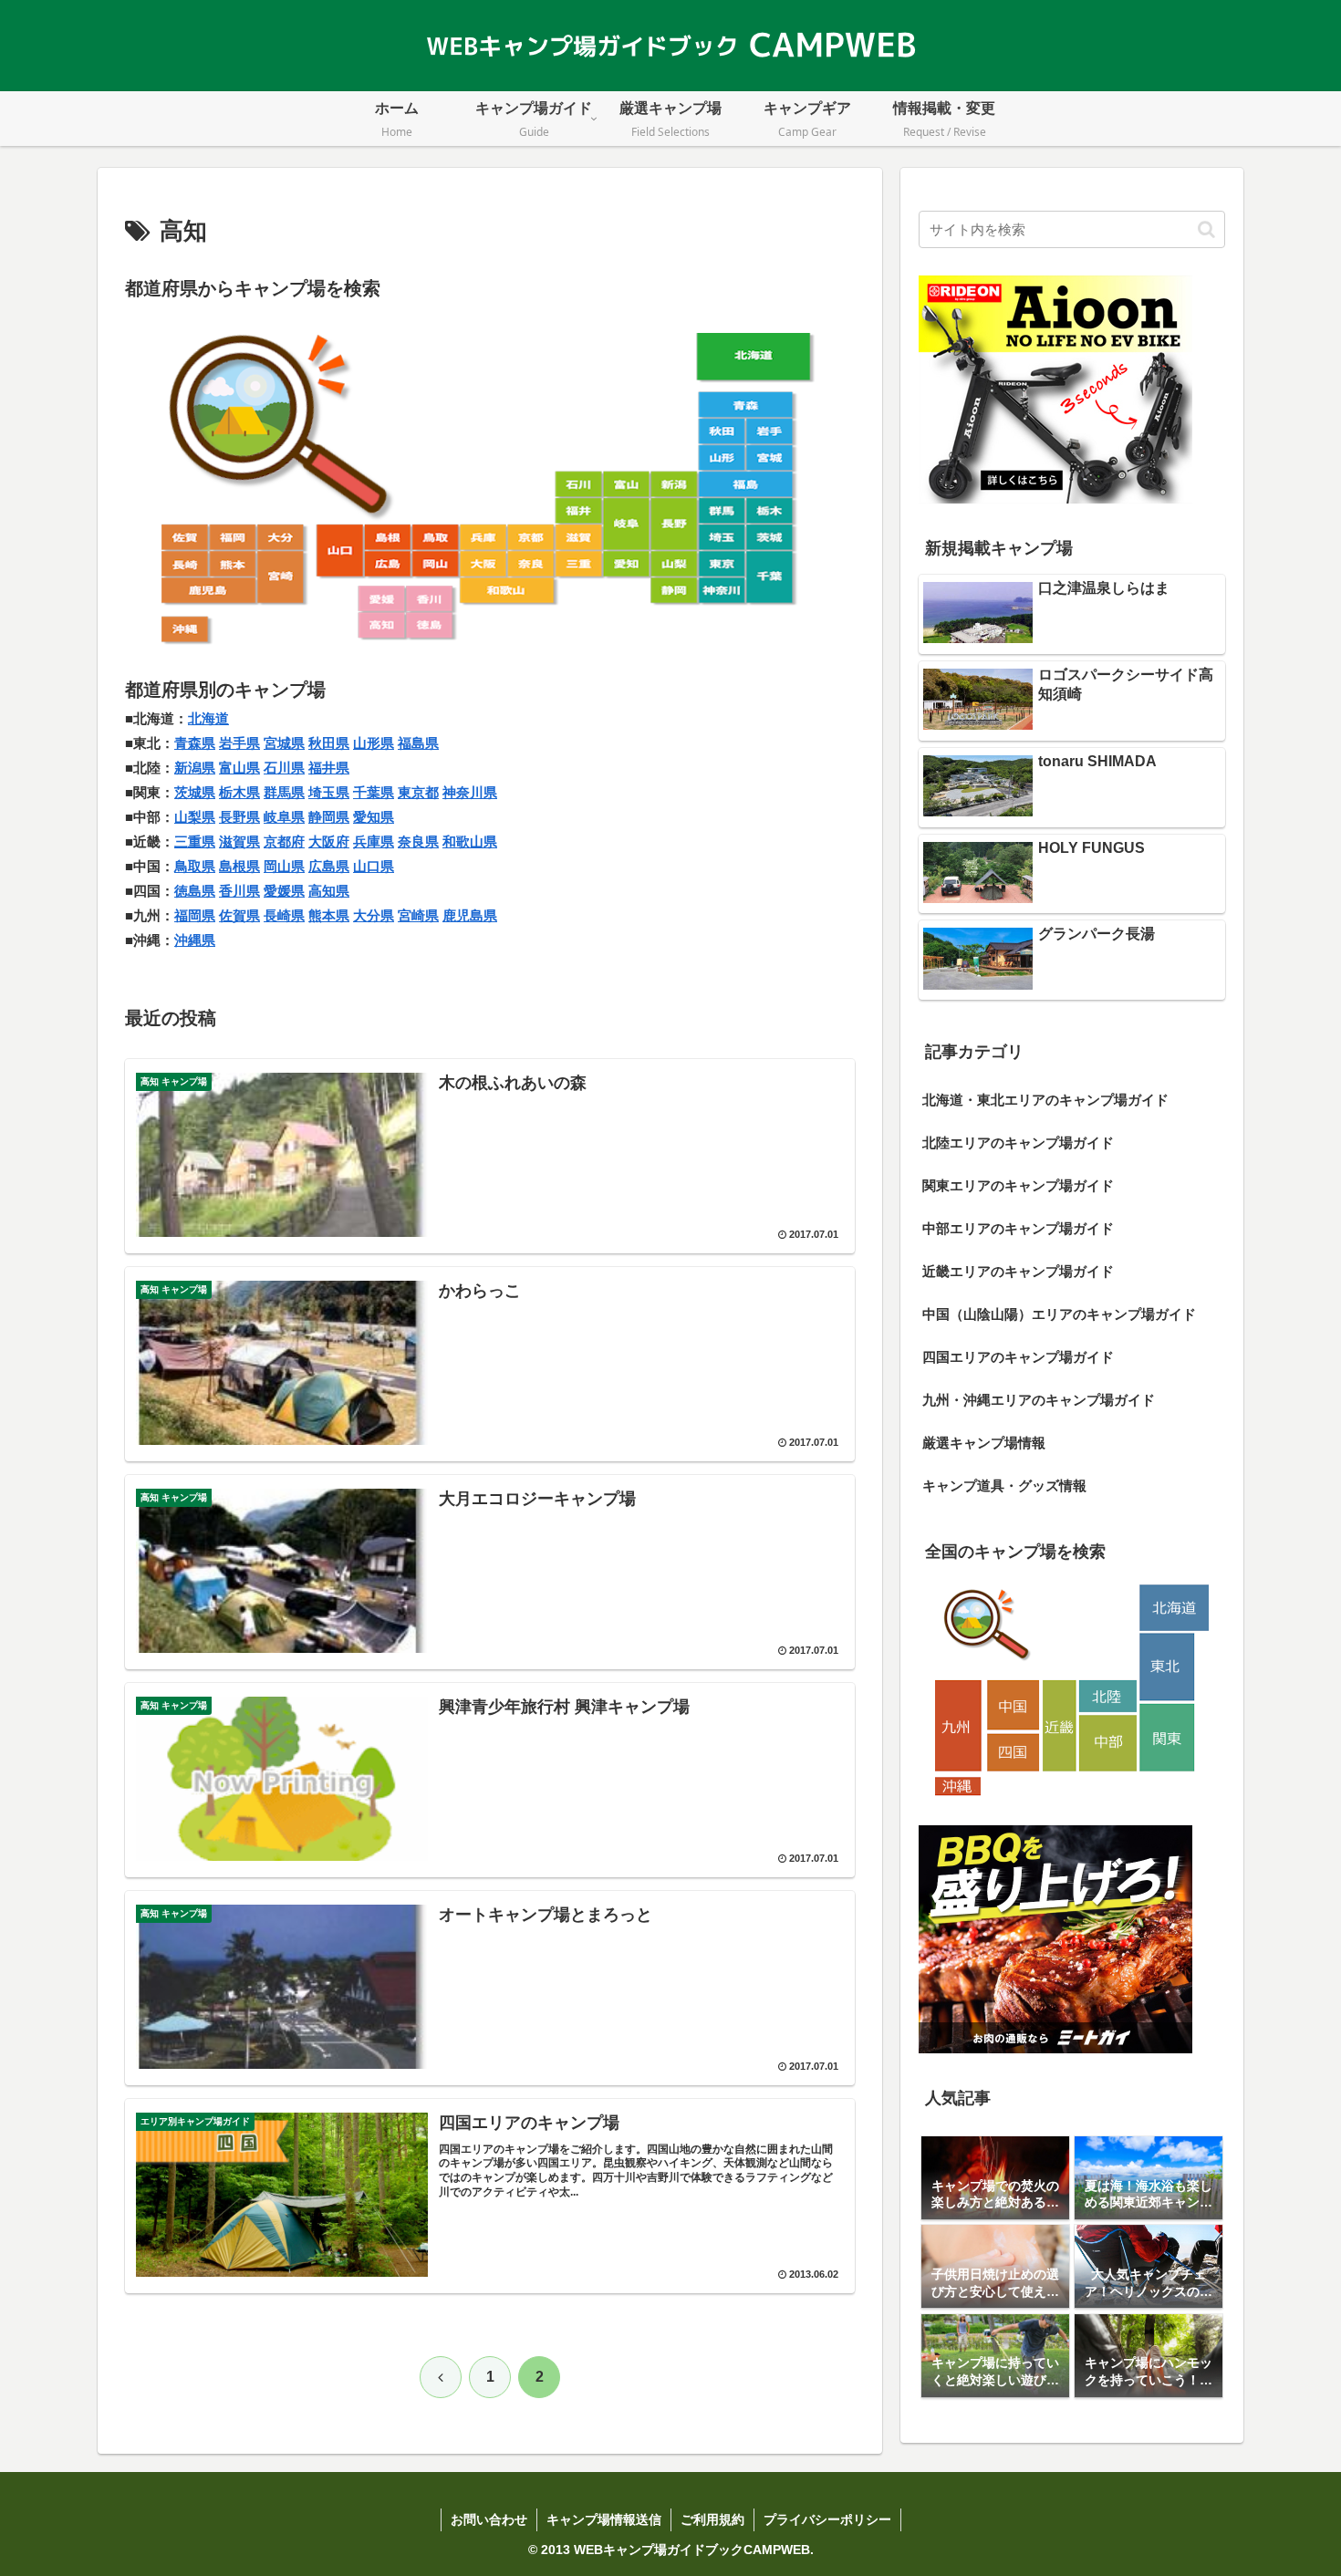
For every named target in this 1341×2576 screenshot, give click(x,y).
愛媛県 (284, 891)
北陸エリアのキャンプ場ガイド (1018, 1143)
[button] (1206, 229)
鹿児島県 (470, 915)
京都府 (284, 841)
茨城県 (195, 792)
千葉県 (374, 792)
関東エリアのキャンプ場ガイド (1018, 1185)
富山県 (239, 768)
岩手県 (239, 743)
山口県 (374, 866)
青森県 (195, 743)
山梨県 (195, 817)
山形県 (374, 743)
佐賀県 (239, 915)
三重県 (195, 841)
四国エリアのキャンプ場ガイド (1018, 1357)
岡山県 (284, 866)
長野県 (239, 817)
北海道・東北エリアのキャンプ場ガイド (1045, 1100)
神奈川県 (470, 792)
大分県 (374, 915)
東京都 (418, 792)
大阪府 (329, 841)
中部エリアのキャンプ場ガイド (1018, 1228)
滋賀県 (239, 841)
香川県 (239, 891)
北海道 (208, 718)
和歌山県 (470, 841)
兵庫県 (374, 841)
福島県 (418, 743)
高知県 (329, 891)
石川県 (284, 768)
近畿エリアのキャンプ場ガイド (1018, 1271)
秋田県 (329, 743)
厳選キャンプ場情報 (984, 1443)
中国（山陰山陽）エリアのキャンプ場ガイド (1059, 1314)
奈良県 (418, 841)
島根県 (239, 866)
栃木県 (239, 792)
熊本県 (329, 915)
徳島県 (195, 891)
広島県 (329, 866)
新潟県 (195, 768)
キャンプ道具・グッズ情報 (1004, 1485)
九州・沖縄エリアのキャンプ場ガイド (1039, 1400)
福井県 (329, 768)
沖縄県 (195, 940)
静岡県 (329, 817)
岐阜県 (284, 817)
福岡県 (195, 915)
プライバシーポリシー (827, 2519)
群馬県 (284, 792)
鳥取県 (195, 866)
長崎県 (284, 915)
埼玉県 (329, 792)
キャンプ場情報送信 (604, 2519)
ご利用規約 (712, 2519)
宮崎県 (418, 915)
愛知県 (374, 817)
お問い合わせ (489, 2519)
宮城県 (284, 743)
